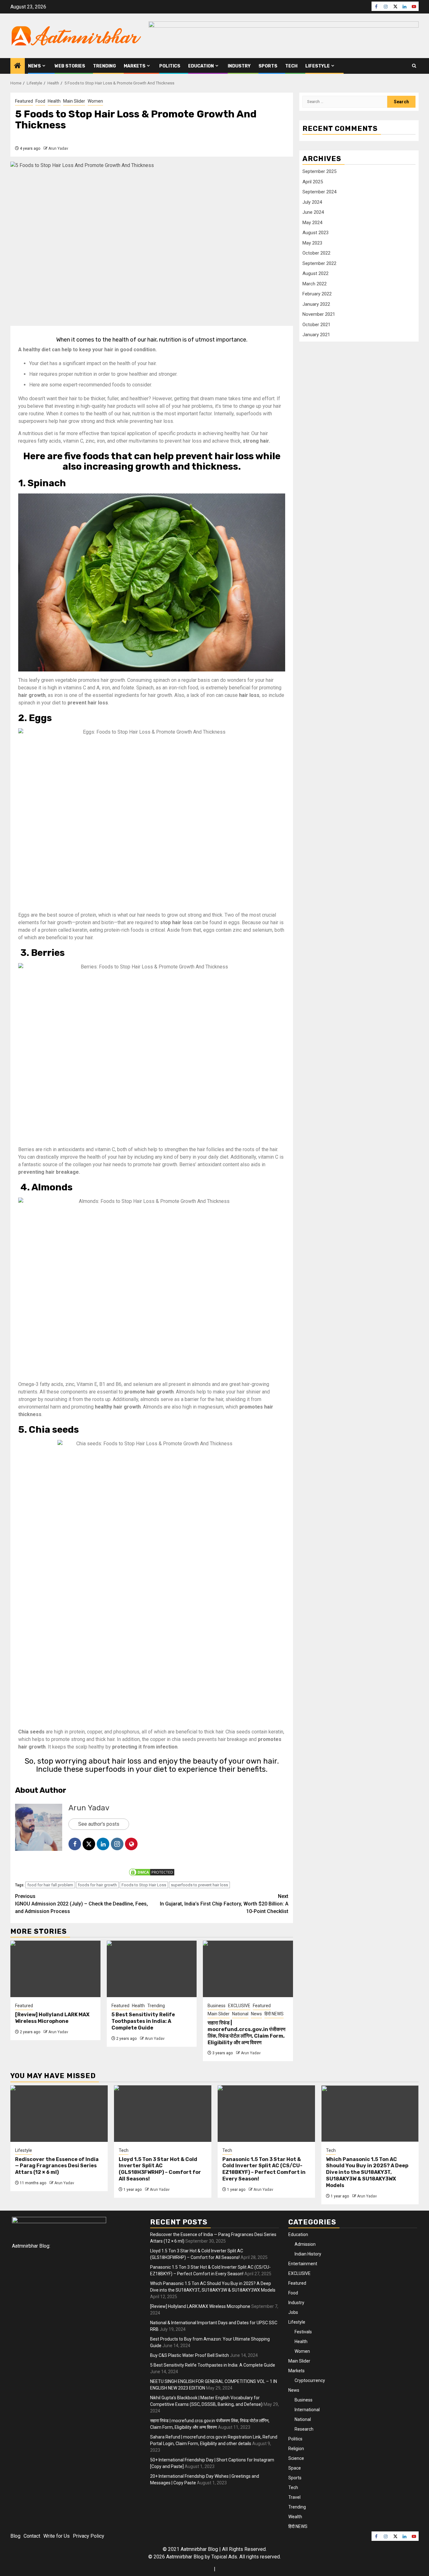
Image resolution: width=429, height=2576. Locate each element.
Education (201, 66)
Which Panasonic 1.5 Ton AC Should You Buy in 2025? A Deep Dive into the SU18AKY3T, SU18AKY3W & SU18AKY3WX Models (367, 2172)
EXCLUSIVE (239, 2006)
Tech (291, 66)
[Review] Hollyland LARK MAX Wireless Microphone (52, 2018)
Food (40, 101)
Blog (15, 2536)
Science (296, 2458)
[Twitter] (395, 6)
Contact (32, 2536)
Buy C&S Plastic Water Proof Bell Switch (190, 2355)
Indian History (308, 2254)
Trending (104, 66)
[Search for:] (345, 102)
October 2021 (316, 325)
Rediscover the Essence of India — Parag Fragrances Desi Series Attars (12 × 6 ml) (57, 2166)
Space (295, 2468)
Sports (268, 66)
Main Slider (74, 101)
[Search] (414, 66)
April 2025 (313, 182)
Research (304, 2429)
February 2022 (317, 294)
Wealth (295, 2517)
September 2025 (319, 171)
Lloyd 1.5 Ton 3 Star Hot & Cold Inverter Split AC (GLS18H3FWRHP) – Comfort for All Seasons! (160, 2169)
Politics (170, 66)
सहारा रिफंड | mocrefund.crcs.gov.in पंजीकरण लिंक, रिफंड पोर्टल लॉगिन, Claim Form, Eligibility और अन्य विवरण (247, 2032)
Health (54, 101)
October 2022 (316, 253)
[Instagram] (386, 6)
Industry (239, 66)
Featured (24, 101)
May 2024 (312, 223)
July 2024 (312, 202)
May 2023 (312, 243)
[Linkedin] (405, 6)
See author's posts (99, 1824)
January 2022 (316, 304)
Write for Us (57, 2536)
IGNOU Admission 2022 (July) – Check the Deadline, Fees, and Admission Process (81, 1904)
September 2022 (319, 263)
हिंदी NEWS (274, 2014)
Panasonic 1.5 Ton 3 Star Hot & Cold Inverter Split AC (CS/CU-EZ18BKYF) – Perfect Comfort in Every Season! (264, 2169)
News (34, 66)
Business (217, 2006)
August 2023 (315, 233)
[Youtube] (414, 6)
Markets (135, 66)
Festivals (303, 2332)
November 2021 (319, 314)
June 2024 (313, 212)
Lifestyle (318, 66)
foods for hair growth (97, 1885)
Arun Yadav (58, 148)
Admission (305, 2244)
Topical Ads (224, 2557)
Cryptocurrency (310, 2380)
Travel (294, 2497)
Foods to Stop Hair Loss (144, 1885)
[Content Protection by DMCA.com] (152, 1872)
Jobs (293, 2312)
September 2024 (319, 192)
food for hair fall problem (50, 1885)
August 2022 (315, 273)
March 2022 (315, 284)
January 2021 (316, 335)
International (307, 2410)
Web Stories (70, 66)
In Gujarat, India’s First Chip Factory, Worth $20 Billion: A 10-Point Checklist (224, 1904)
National (240, 2014)
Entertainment (303, 2264)
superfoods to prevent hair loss (199, 1885)
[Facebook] (376, 6)
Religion (296, 2449)
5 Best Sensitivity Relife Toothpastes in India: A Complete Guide (143, 2021)
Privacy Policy (89, 2536)
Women (95, 101)
